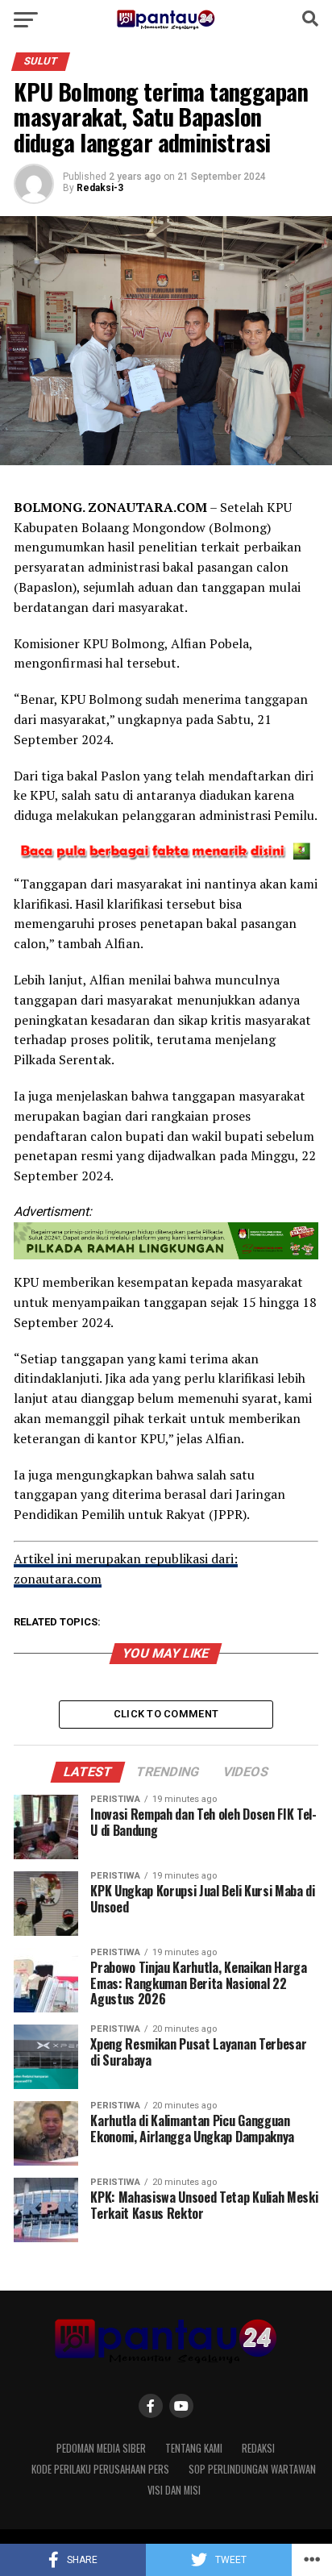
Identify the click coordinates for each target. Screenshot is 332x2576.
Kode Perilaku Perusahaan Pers (100, 2469)
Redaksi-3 (100, 188)
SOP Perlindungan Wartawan (252, 2469)
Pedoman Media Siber (101, 2448)
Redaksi (258, 2448)
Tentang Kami (194, 2448)
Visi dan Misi (174, 2490)
